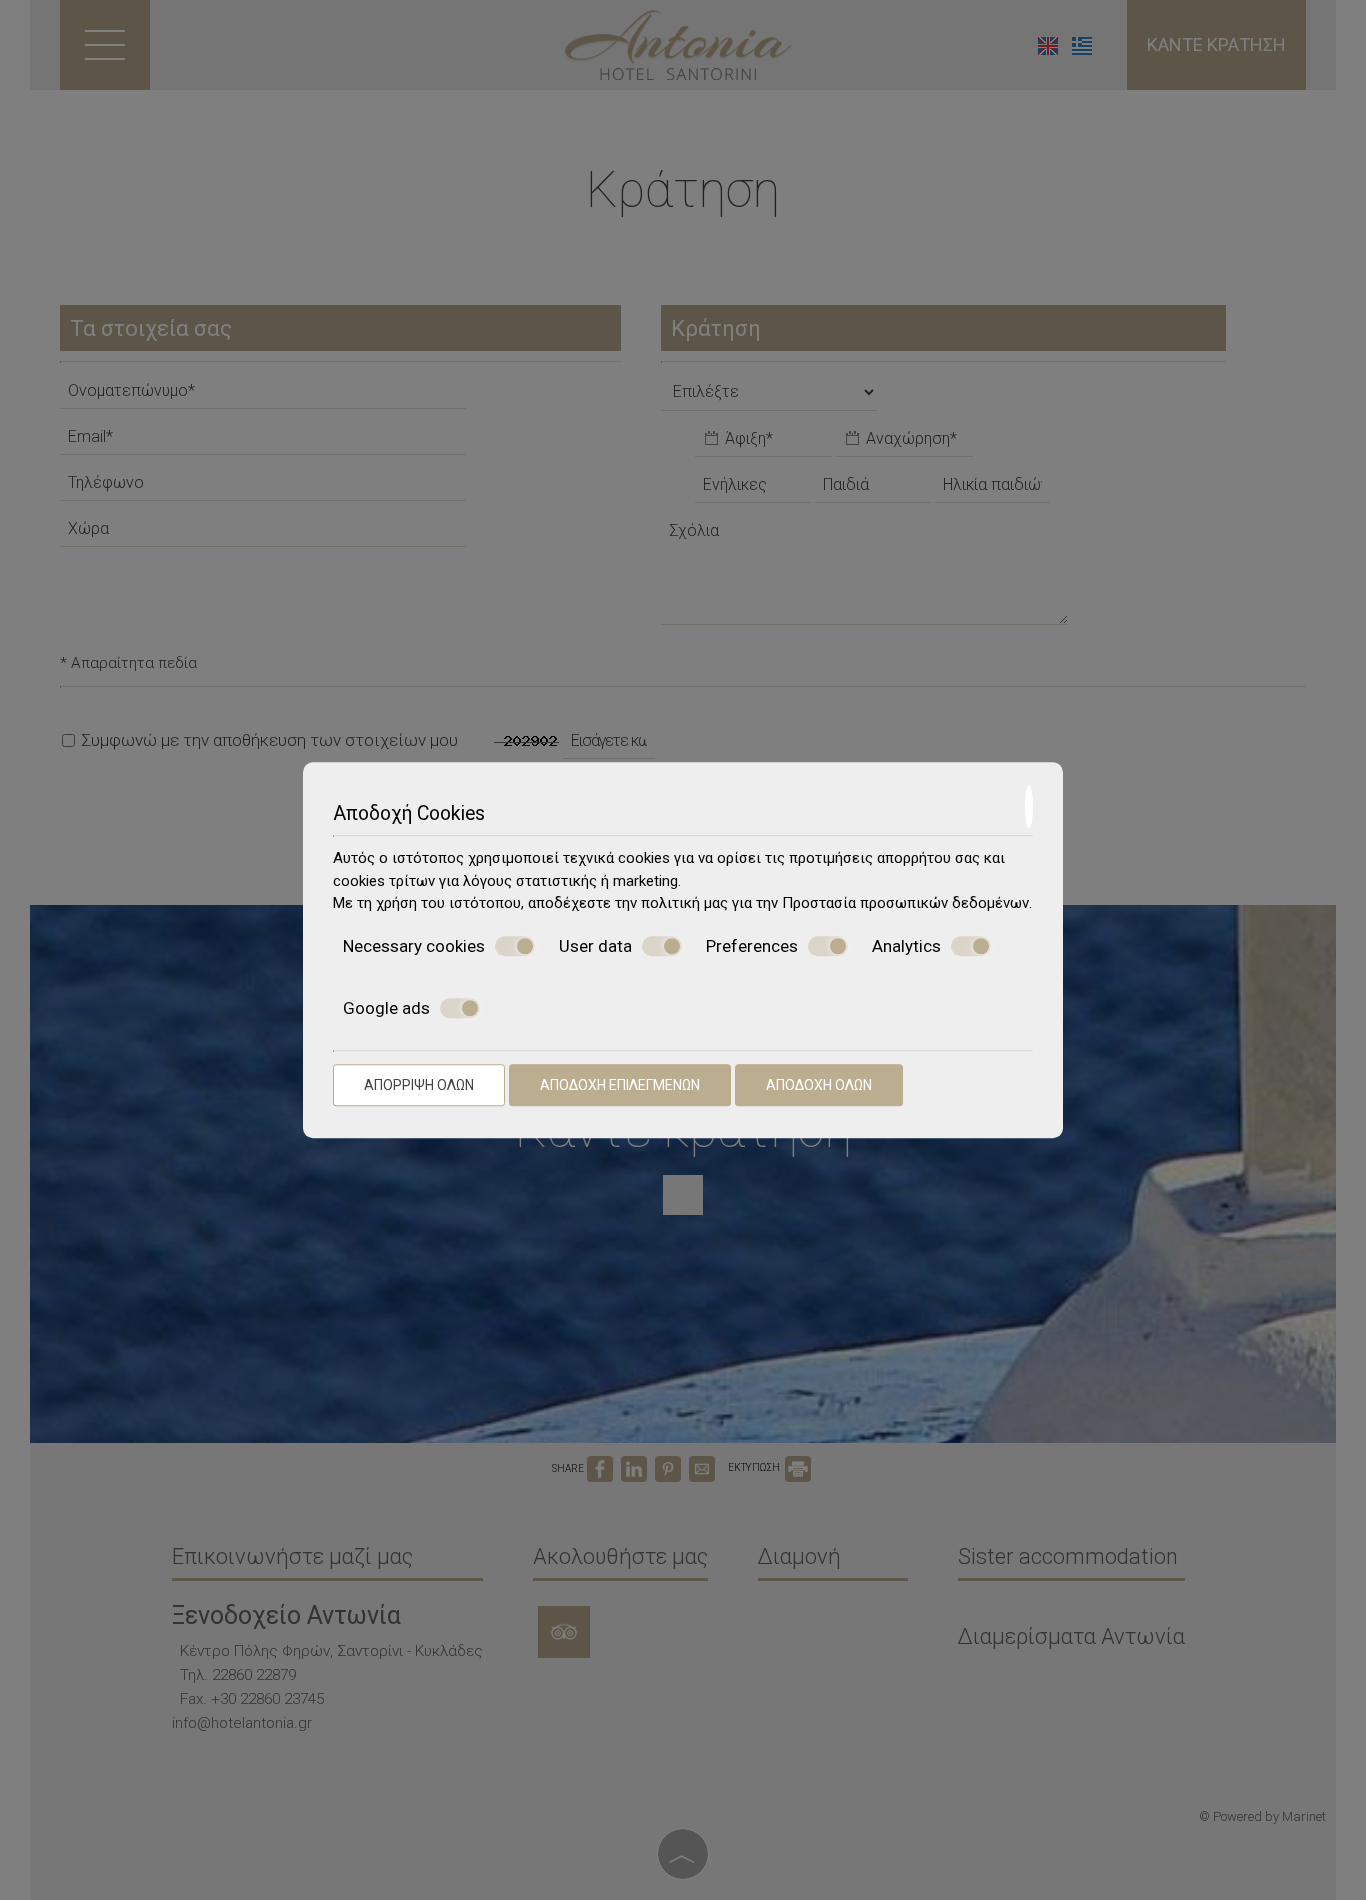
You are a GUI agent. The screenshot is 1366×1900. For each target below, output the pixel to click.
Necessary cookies (414, 946)
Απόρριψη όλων (419, 1085)
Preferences (752, 946)
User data (595, 946)
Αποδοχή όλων (819, 1085)
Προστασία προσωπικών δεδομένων (905, 903)
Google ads (386, 1008)
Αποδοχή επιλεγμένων (620, 1085)
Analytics (906, 946)
